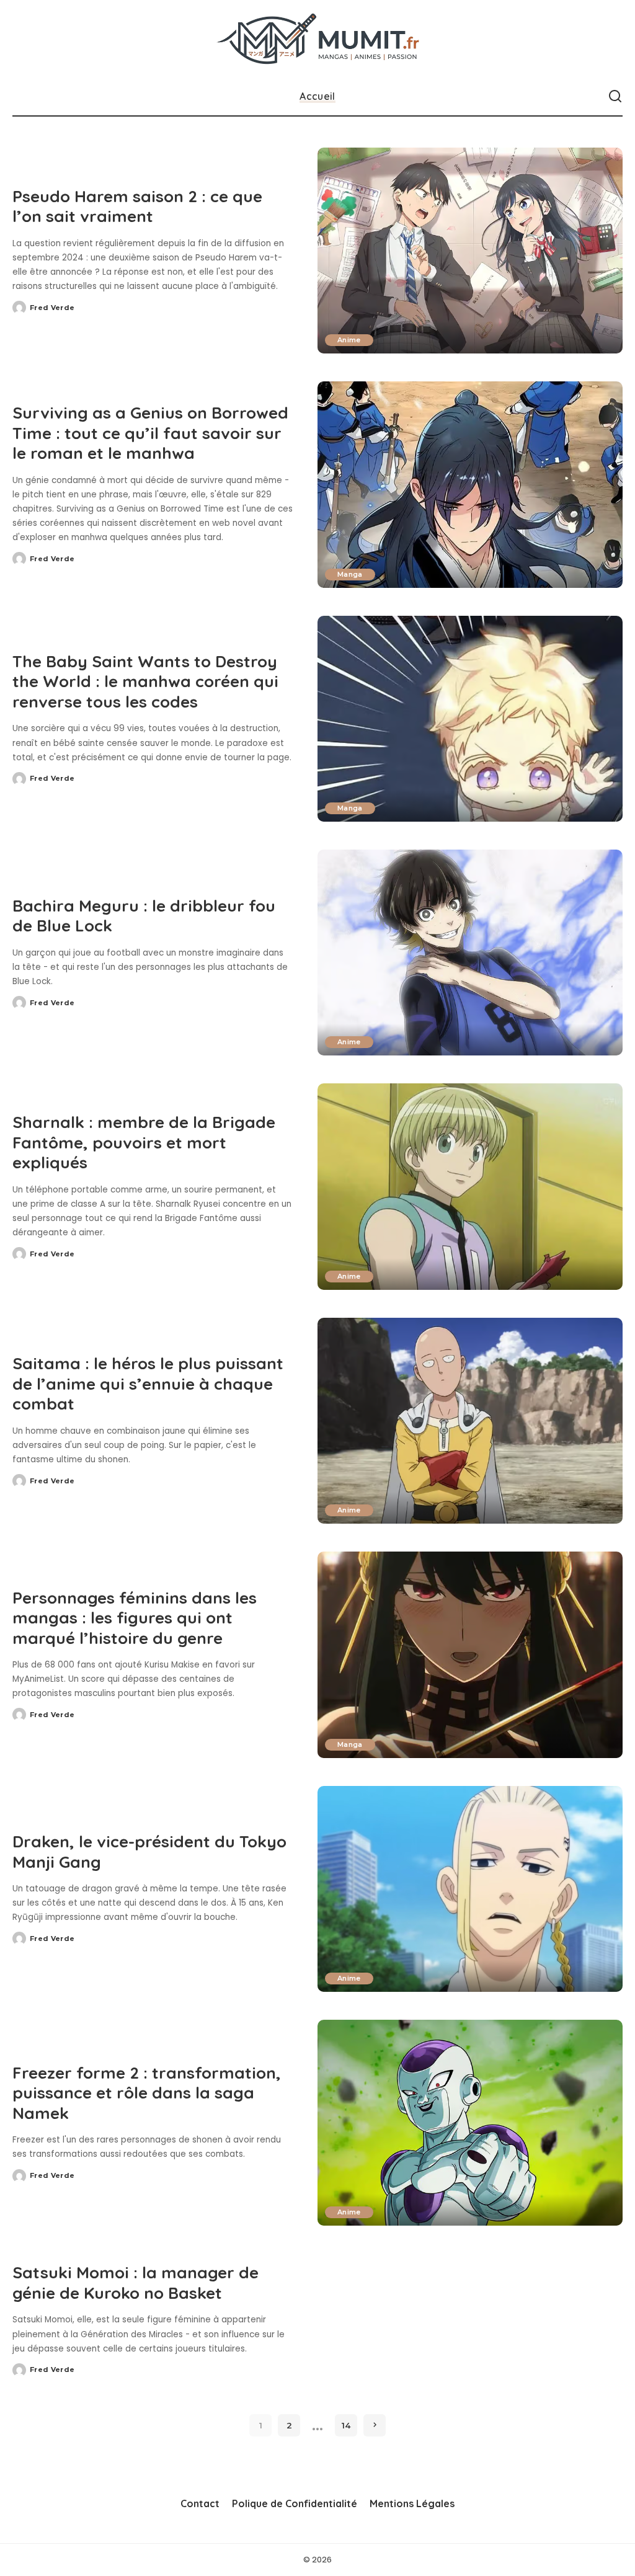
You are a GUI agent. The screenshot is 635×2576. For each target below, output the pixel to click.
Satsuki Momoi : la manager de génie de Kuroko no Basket (135, 2283)
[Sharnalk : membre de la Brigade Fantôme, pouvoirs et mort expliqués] (470, 1186)
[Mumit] (317, 39)
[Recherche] (615, 97)
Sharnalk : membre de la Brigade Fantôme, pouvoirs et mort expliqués (144, 1142)
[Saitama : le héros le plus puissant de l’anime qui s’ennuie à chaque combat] (470, 1421)
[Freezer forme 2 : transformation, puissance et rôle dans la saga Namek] (470, 2123)
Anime (349, 340)
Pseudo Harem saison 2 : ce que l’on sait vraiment (137, 207)
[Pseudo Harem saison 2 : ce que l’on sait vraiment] (470, 251)
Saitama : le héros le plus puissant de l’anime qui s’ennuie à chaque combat (148, 1383)
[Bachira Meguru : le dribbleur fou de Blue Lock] (470, 953)
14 (346, 2425)
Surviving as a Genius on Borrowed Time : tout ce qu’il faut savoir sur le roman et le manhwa (150, 433)
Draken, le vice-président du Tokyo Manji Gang (149, 1852)
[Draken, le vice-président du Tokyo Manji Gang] (470, 1889)
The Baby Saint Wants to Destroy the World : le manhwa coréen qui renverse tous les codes (145, 682)
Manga (350, 574)
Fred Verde (52, 308)
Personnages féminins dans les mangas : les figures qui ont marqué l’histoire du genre (135, 1618)
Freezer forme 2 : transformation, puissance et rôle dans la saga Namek (147, 2093)
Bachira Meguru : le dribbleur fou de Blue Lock (144, 916)
